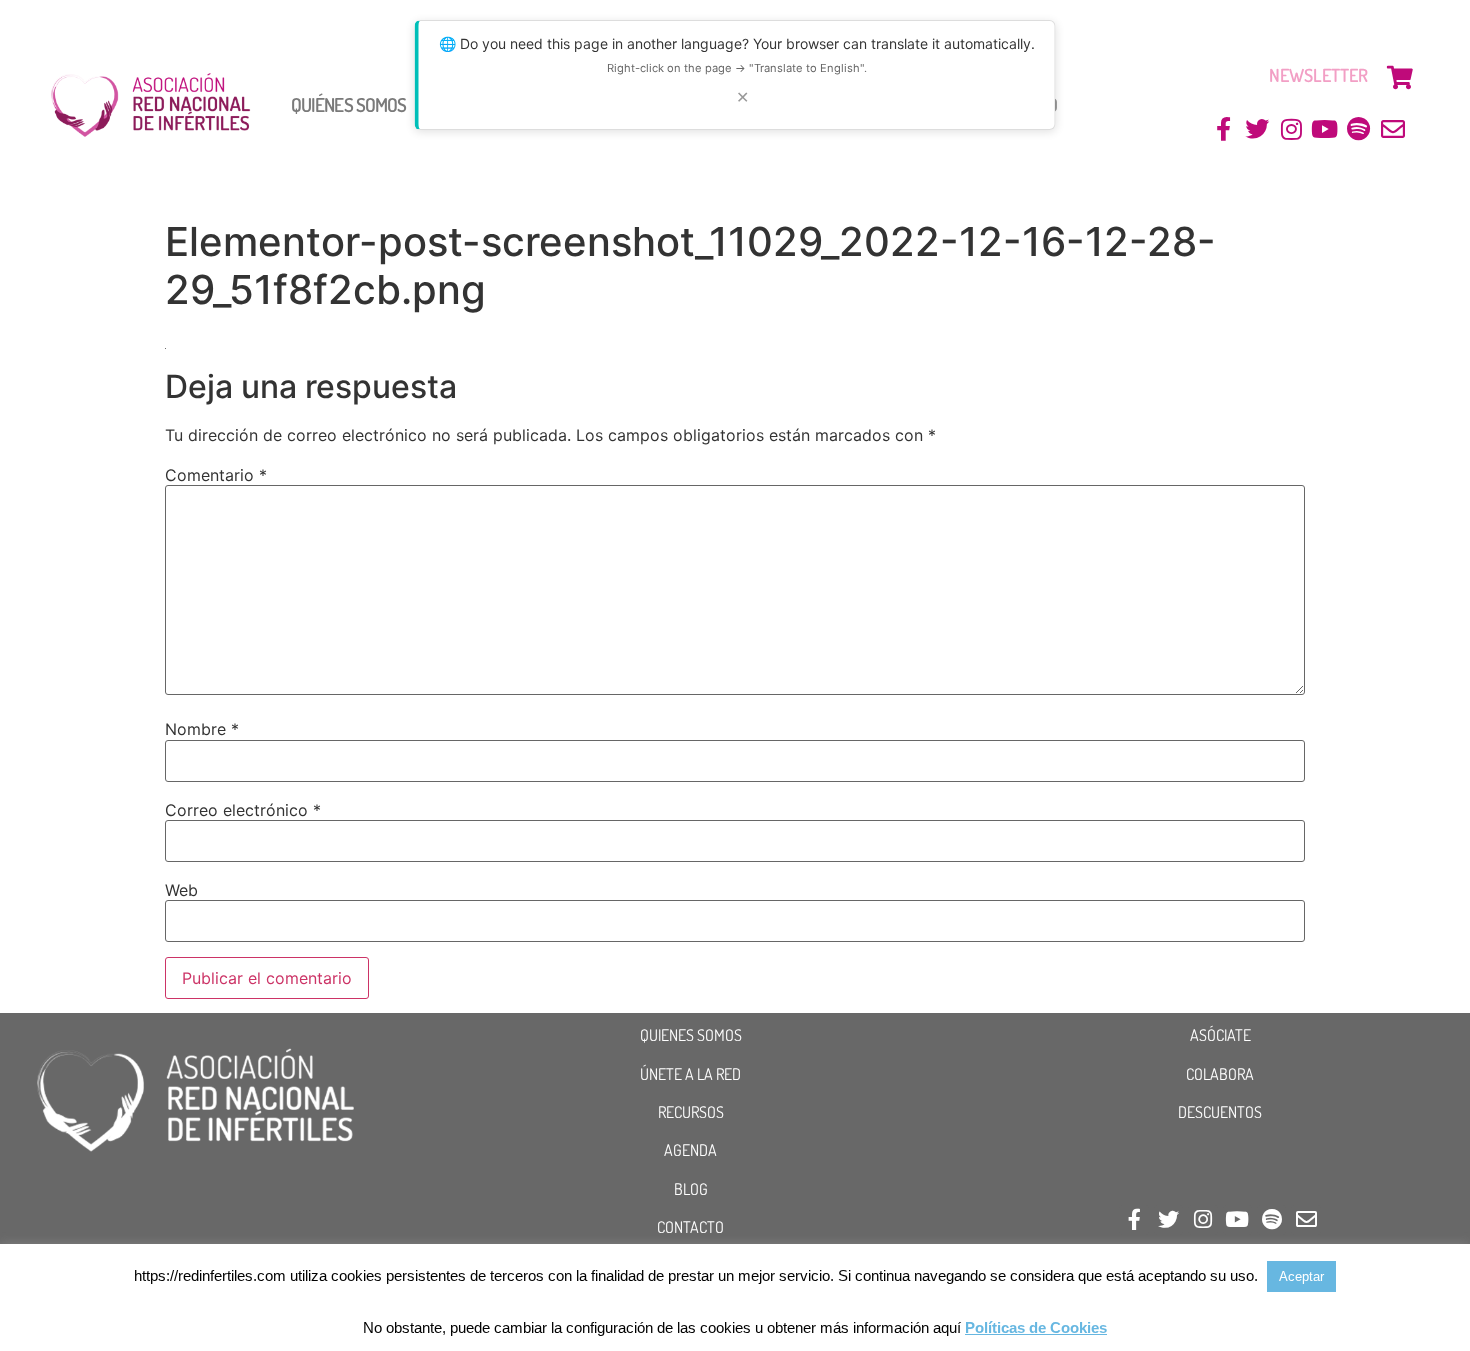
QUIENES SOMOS (691, 1035)
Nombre (202, 729)
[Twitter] (1257, 129)
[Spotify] (1358, 129)
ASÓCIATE (1220, 1035)
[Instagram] (1291, 129)
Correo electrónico (243, 810)
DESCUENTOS (1220, 1112)
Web (181, 890)
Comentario (216, 475)
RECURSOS (691, 1112)
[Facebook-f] (1223, 129)
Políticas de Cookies (1036, 1327)
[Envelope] (1392, 129)
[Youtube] (1325, 129)
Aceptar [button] (1301, 1276)
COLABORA (1220, 1074)
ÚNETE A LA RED (690, 1074)
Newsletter (1318, 75)
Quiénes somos (348, 104)
